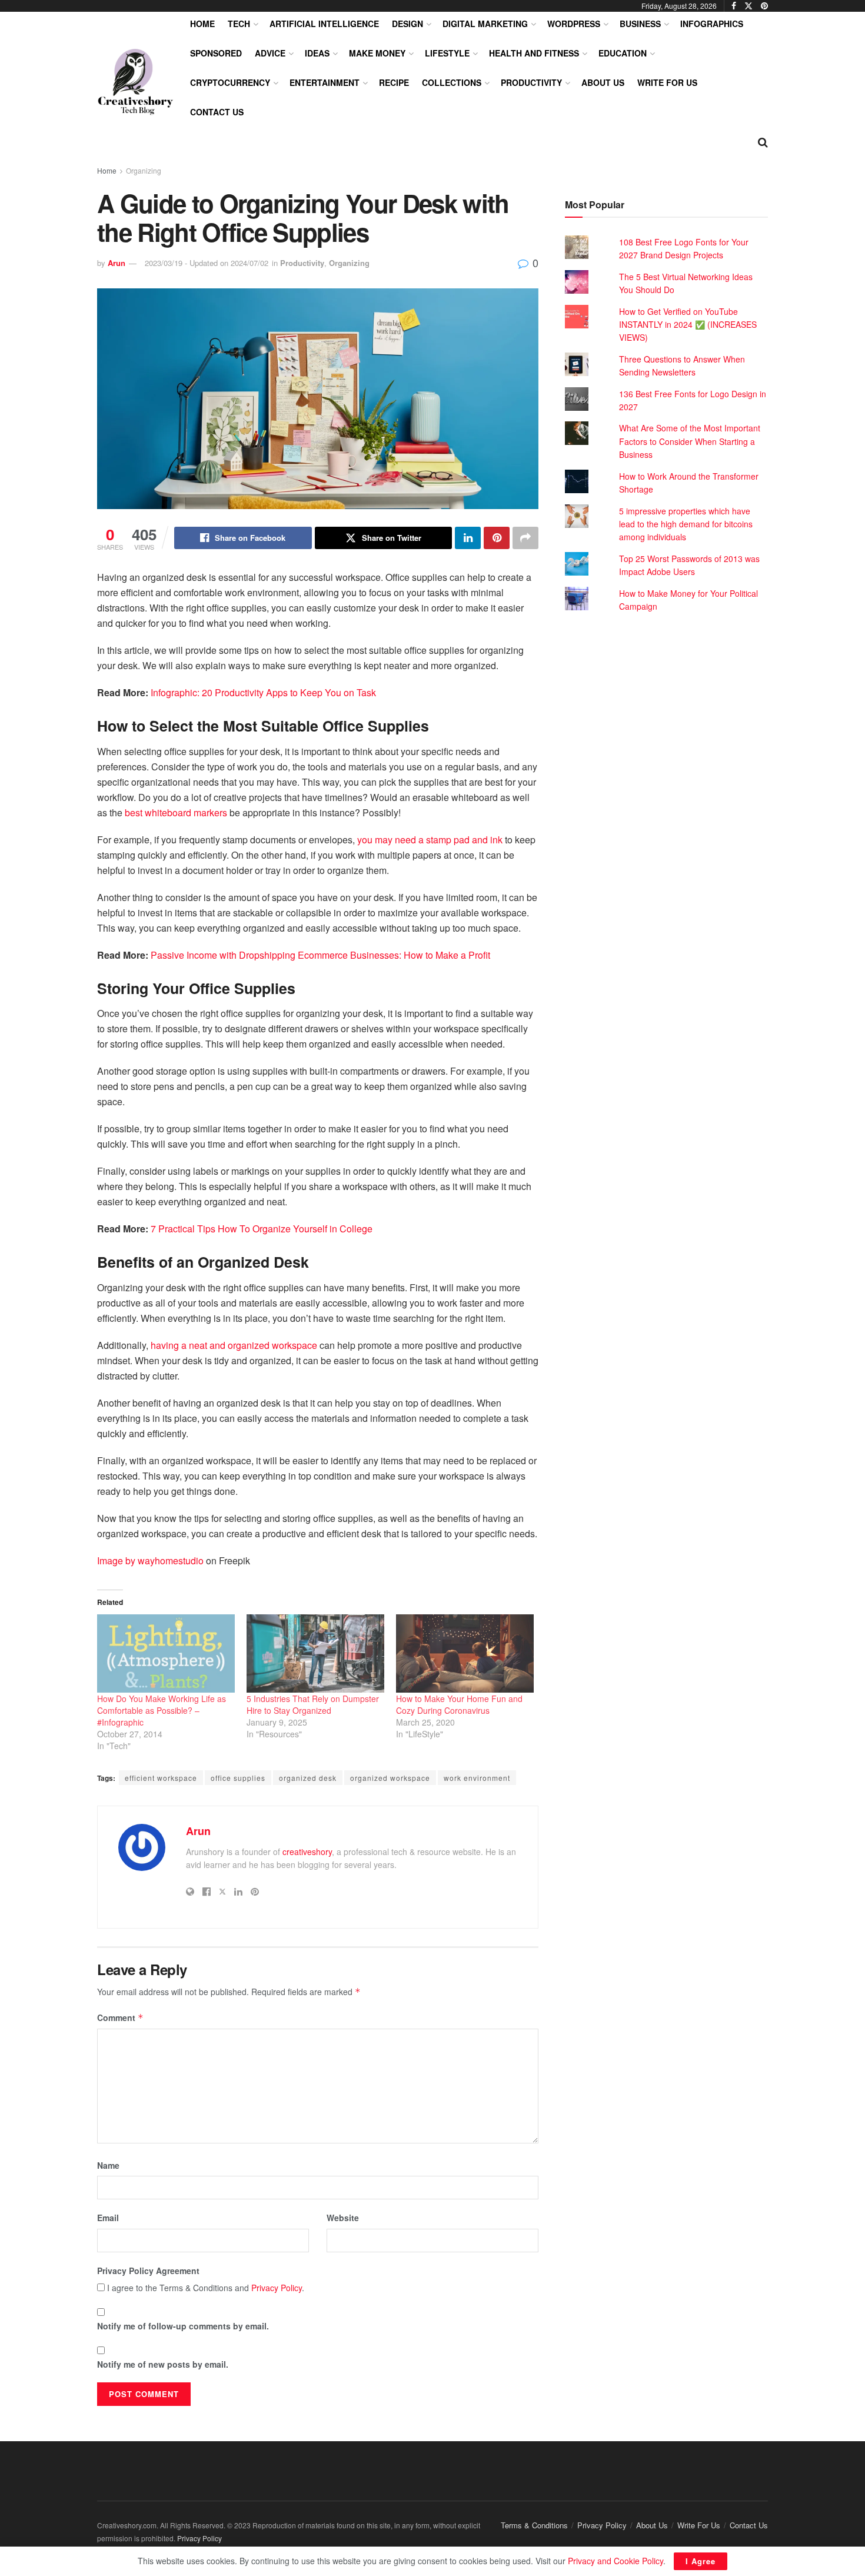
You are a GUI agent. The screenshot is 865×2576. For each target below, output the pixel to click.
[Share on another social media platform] (525, 538)
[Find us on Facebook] (734, 6)
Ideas (317, 53)
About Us (603, 82)
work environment (477, 1778)
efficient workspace (161, 1778)
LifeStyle (447, 53)
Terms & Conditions (534, 2525)
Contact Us (217, 112)
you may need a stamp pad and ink (430, 840)
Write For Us (667, 82)
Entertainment (325, 82)
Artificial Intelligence (324, 24)
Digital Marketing (485, 24)
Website (343, 2218)
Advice (270, 53)
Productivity (531, 82)
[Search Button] (763, 141)
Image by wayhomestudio (150, 1560)
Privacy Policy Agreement (148, 2271)
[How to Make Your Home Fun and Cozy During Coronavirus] (465, 1654)
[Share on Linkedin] (468, 538)
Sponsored (216, 53)
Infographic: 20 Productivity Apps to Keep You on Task (263, 692)
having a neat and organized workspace (234, 1345)
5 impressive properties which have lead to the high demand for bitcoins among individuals (686, 524)
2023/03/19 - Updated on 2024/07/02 (207, 263)
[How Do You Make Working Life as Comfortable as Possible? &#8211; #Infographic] (166, 1654)
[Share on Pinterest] (497, 538)
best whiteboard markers (176, 812)
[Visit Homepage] (135, 82)
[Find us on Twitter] (748, 6)
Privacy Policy (277, 2288)
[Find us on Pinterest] (764, 6)
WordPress (574, 24)
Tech (239, 24)
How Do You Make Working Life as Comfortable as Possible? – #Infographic (162, 1710)
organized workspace (390, 1778)
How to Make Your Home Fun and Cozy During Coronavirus (459, 1704)
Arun (117, 263)
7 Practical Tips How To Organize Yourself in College (262, 1229)
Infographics (712, 24)
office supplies (238, 1778)
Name (108, 2165)
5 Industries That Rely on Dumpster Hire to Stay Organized (313, 1704)
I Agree (701, 2561)
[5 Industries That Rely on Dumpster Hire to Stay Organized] (315, 1654)
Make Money (377, 53)
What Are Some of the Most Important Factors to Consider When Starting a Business (690, 441)
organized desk (308, 1778)
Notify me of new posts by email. (163, 2364)
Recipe (394, 82)
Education (623, 53)
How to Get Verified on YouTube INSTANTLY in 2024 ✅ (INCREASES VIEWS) (688, 325)
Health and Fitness (534, 53)
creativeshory (307, 1852)
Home (202, 24)
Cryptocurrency (230, 82)
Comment (120, 2017)
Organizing (144, 170)
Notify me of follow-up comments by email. (183, 2326)
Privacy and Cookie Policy (616, 2561)
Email (108, 2218)
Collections (452, 82)
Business (640, 24)
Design (407, 24)
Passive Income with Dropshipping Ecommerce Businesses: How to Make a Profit (320, 955)
